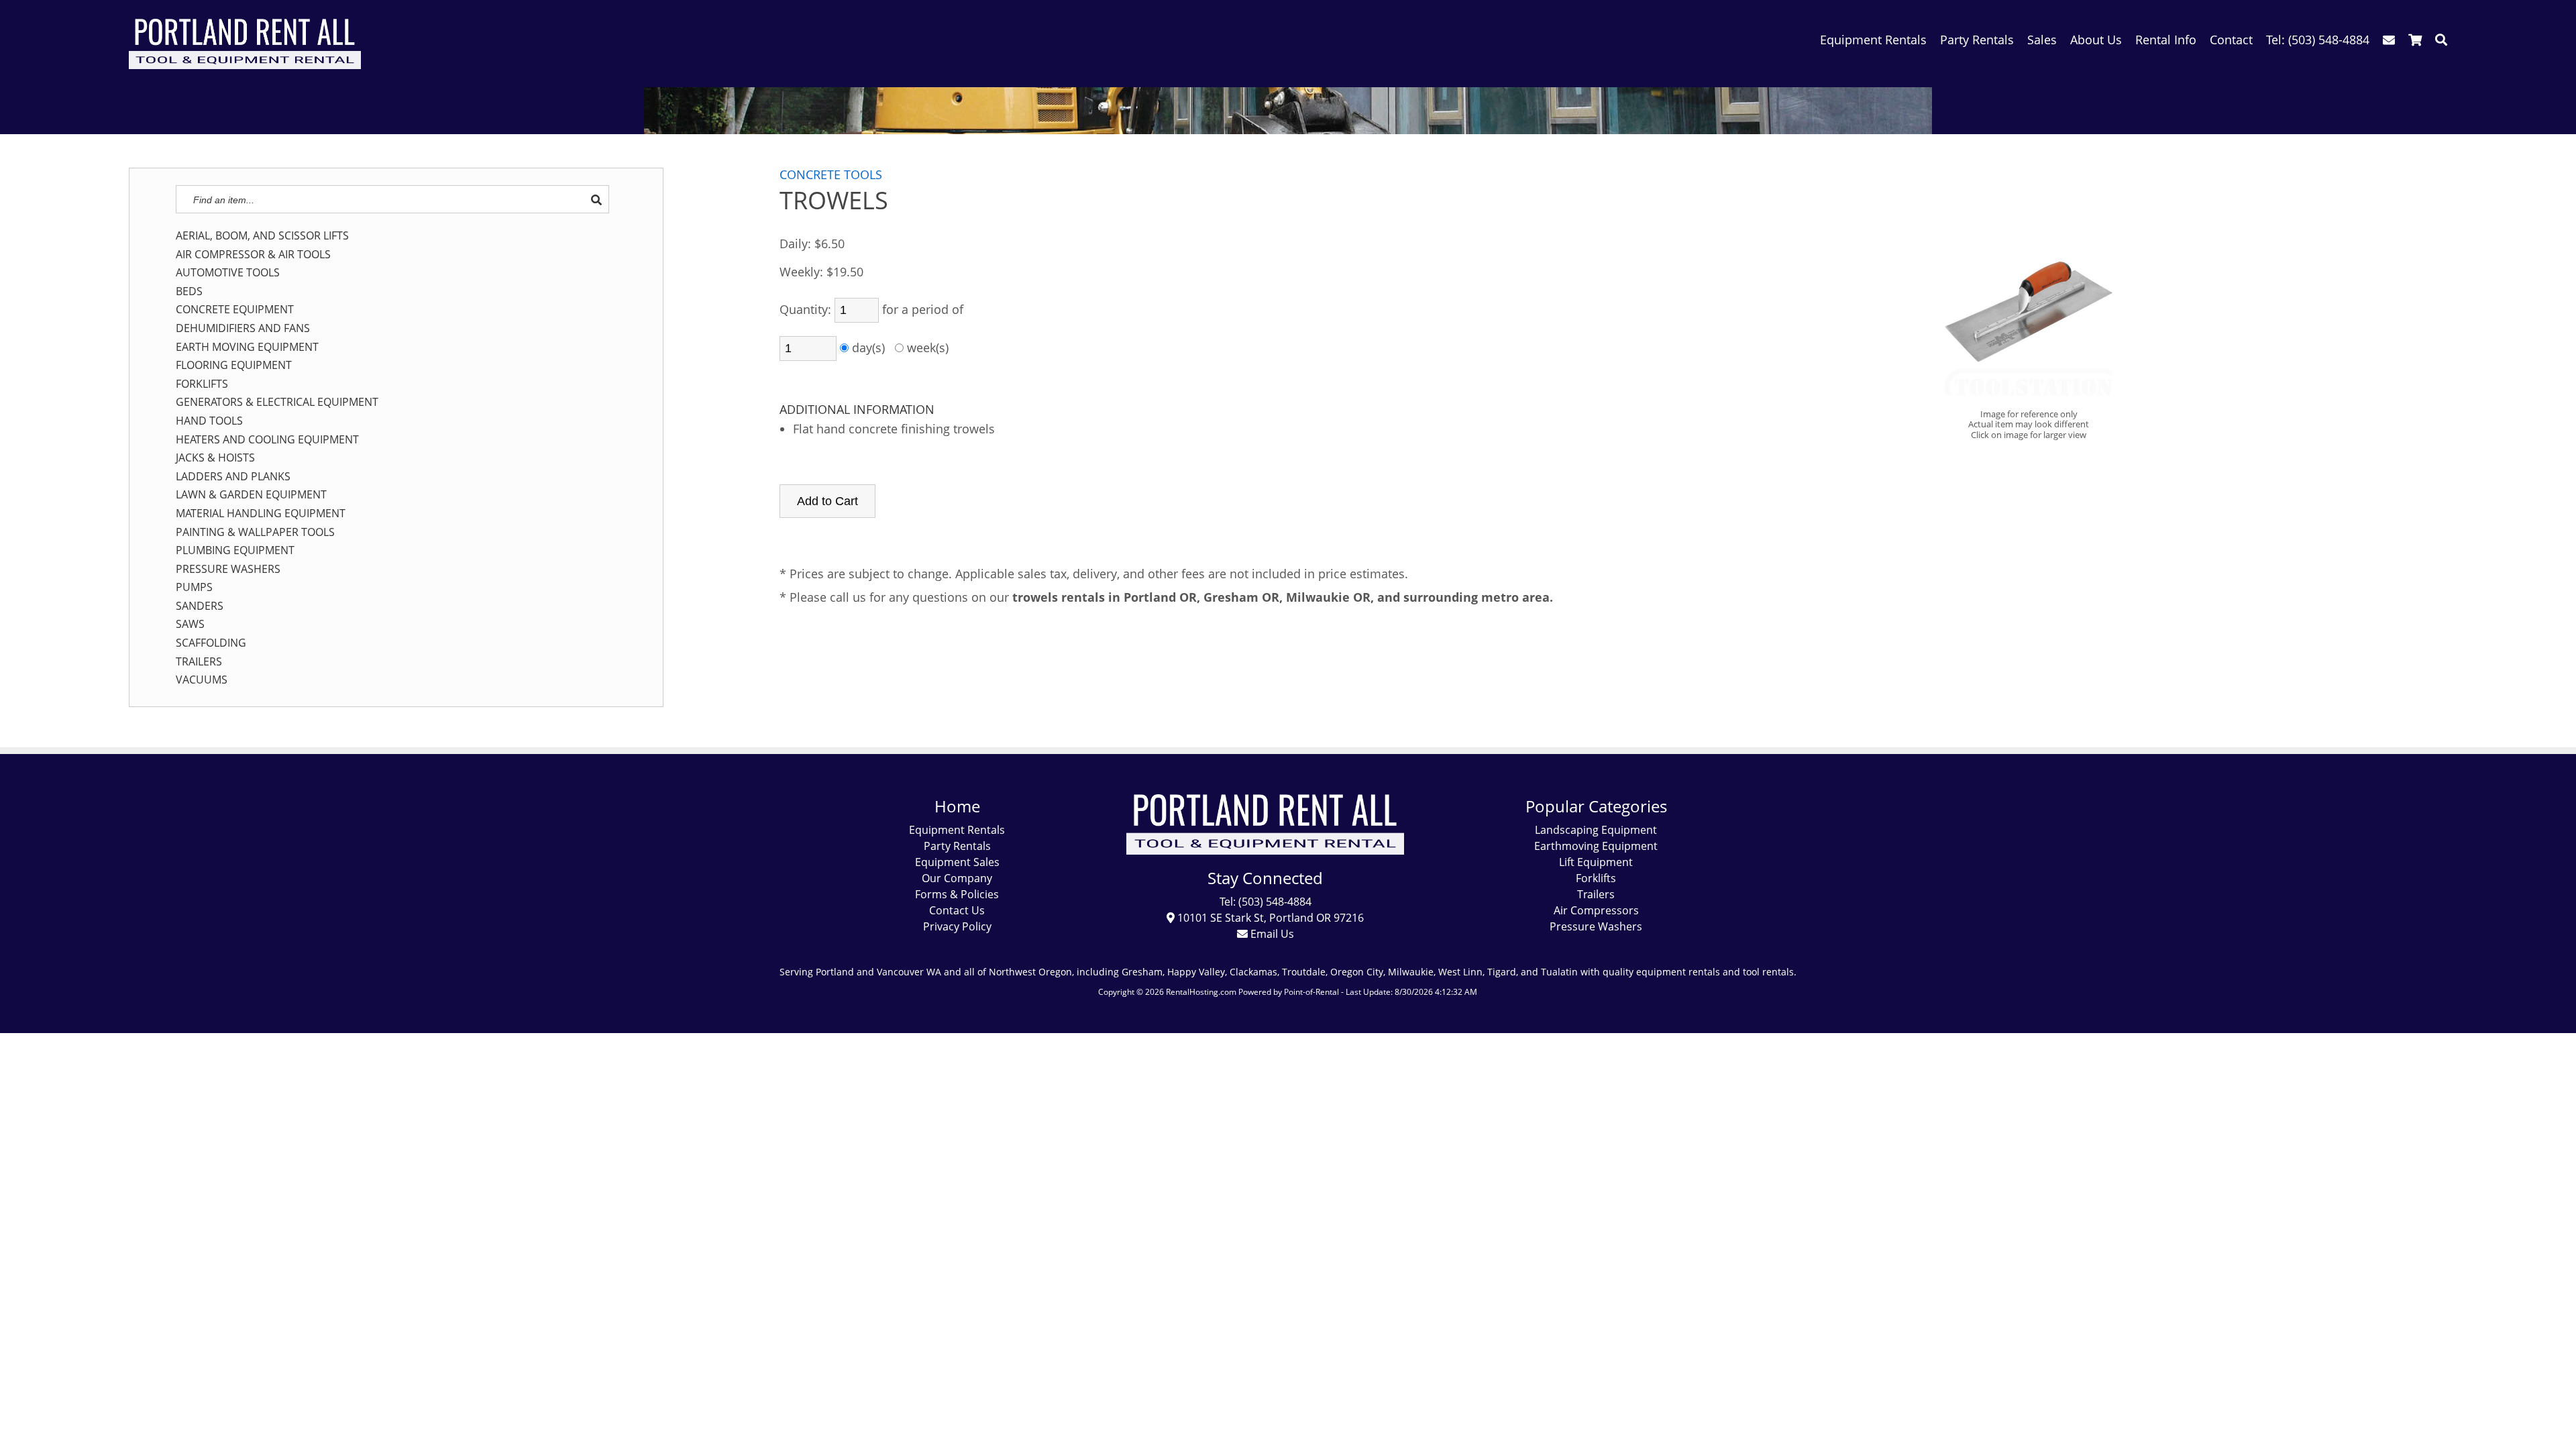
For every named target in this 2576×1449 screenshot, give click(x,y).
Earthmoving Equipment (1596, 846)
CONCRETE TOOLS (831, 174)
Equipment (1873, 40)
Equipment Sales (957, 862)
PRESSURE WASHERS (228, 570)
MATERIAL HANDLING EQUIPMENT (261, 514)
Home (957, 806)
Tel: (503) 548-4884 (1266, 902)
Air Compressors (1596, 910)
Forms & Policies (957, 894)
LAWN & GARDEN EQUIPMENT (251, 495)
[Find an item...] (596, 200)
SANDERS (200, 606)
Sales (2042, 40)
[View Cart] (2415, 40)
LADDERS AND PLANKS (233, 477)
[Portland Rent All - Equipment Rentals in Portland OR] (245, 64)
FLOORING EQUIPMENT (234, 366)
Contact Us (957, 910)
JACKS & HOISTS (215, 458)
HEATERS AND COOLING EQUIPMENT (267, 440)
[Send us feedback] (2389, 40)
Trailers (1596, 894)
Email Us (1271, 934)
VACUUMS (202, 680)
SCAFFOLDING (211, 643)
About (2096, 40)
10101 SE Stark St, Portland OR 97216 (1269, 918)
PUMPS (194, 588)
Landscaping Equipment (1596, 830)
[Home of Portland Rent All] (1266, 851)
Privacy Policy (957, 926)
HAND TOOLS (209, 421)
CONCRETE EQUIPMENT (235, 310)
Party (1977, 40)
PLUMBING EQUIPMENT (235, 551)
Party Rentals (957, 846)
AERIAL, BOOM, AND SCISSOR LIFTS (262, 236)
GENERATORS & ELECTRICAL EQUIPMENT (277, 402)
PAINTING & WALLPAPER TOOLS (255, 533)
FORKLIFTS (202, 384)
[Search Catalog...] (2441, 40)
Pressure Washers (1596, 926)
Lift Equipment (1596, 862)
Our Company (957, 878)
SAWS (190, 625)
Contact (2231, 40)
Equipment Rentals (957, 830)
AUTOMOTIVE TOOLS (228, 273)
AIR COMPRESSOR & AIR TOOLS (253, 255)
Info (2166, 40)
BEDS (189, 292)
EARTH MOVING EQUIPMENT (247, 347)
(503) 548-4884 (2318, 40)
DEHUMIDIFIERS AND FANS (243, 329)
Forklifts (1596, 878)
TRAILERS (199, 662)
